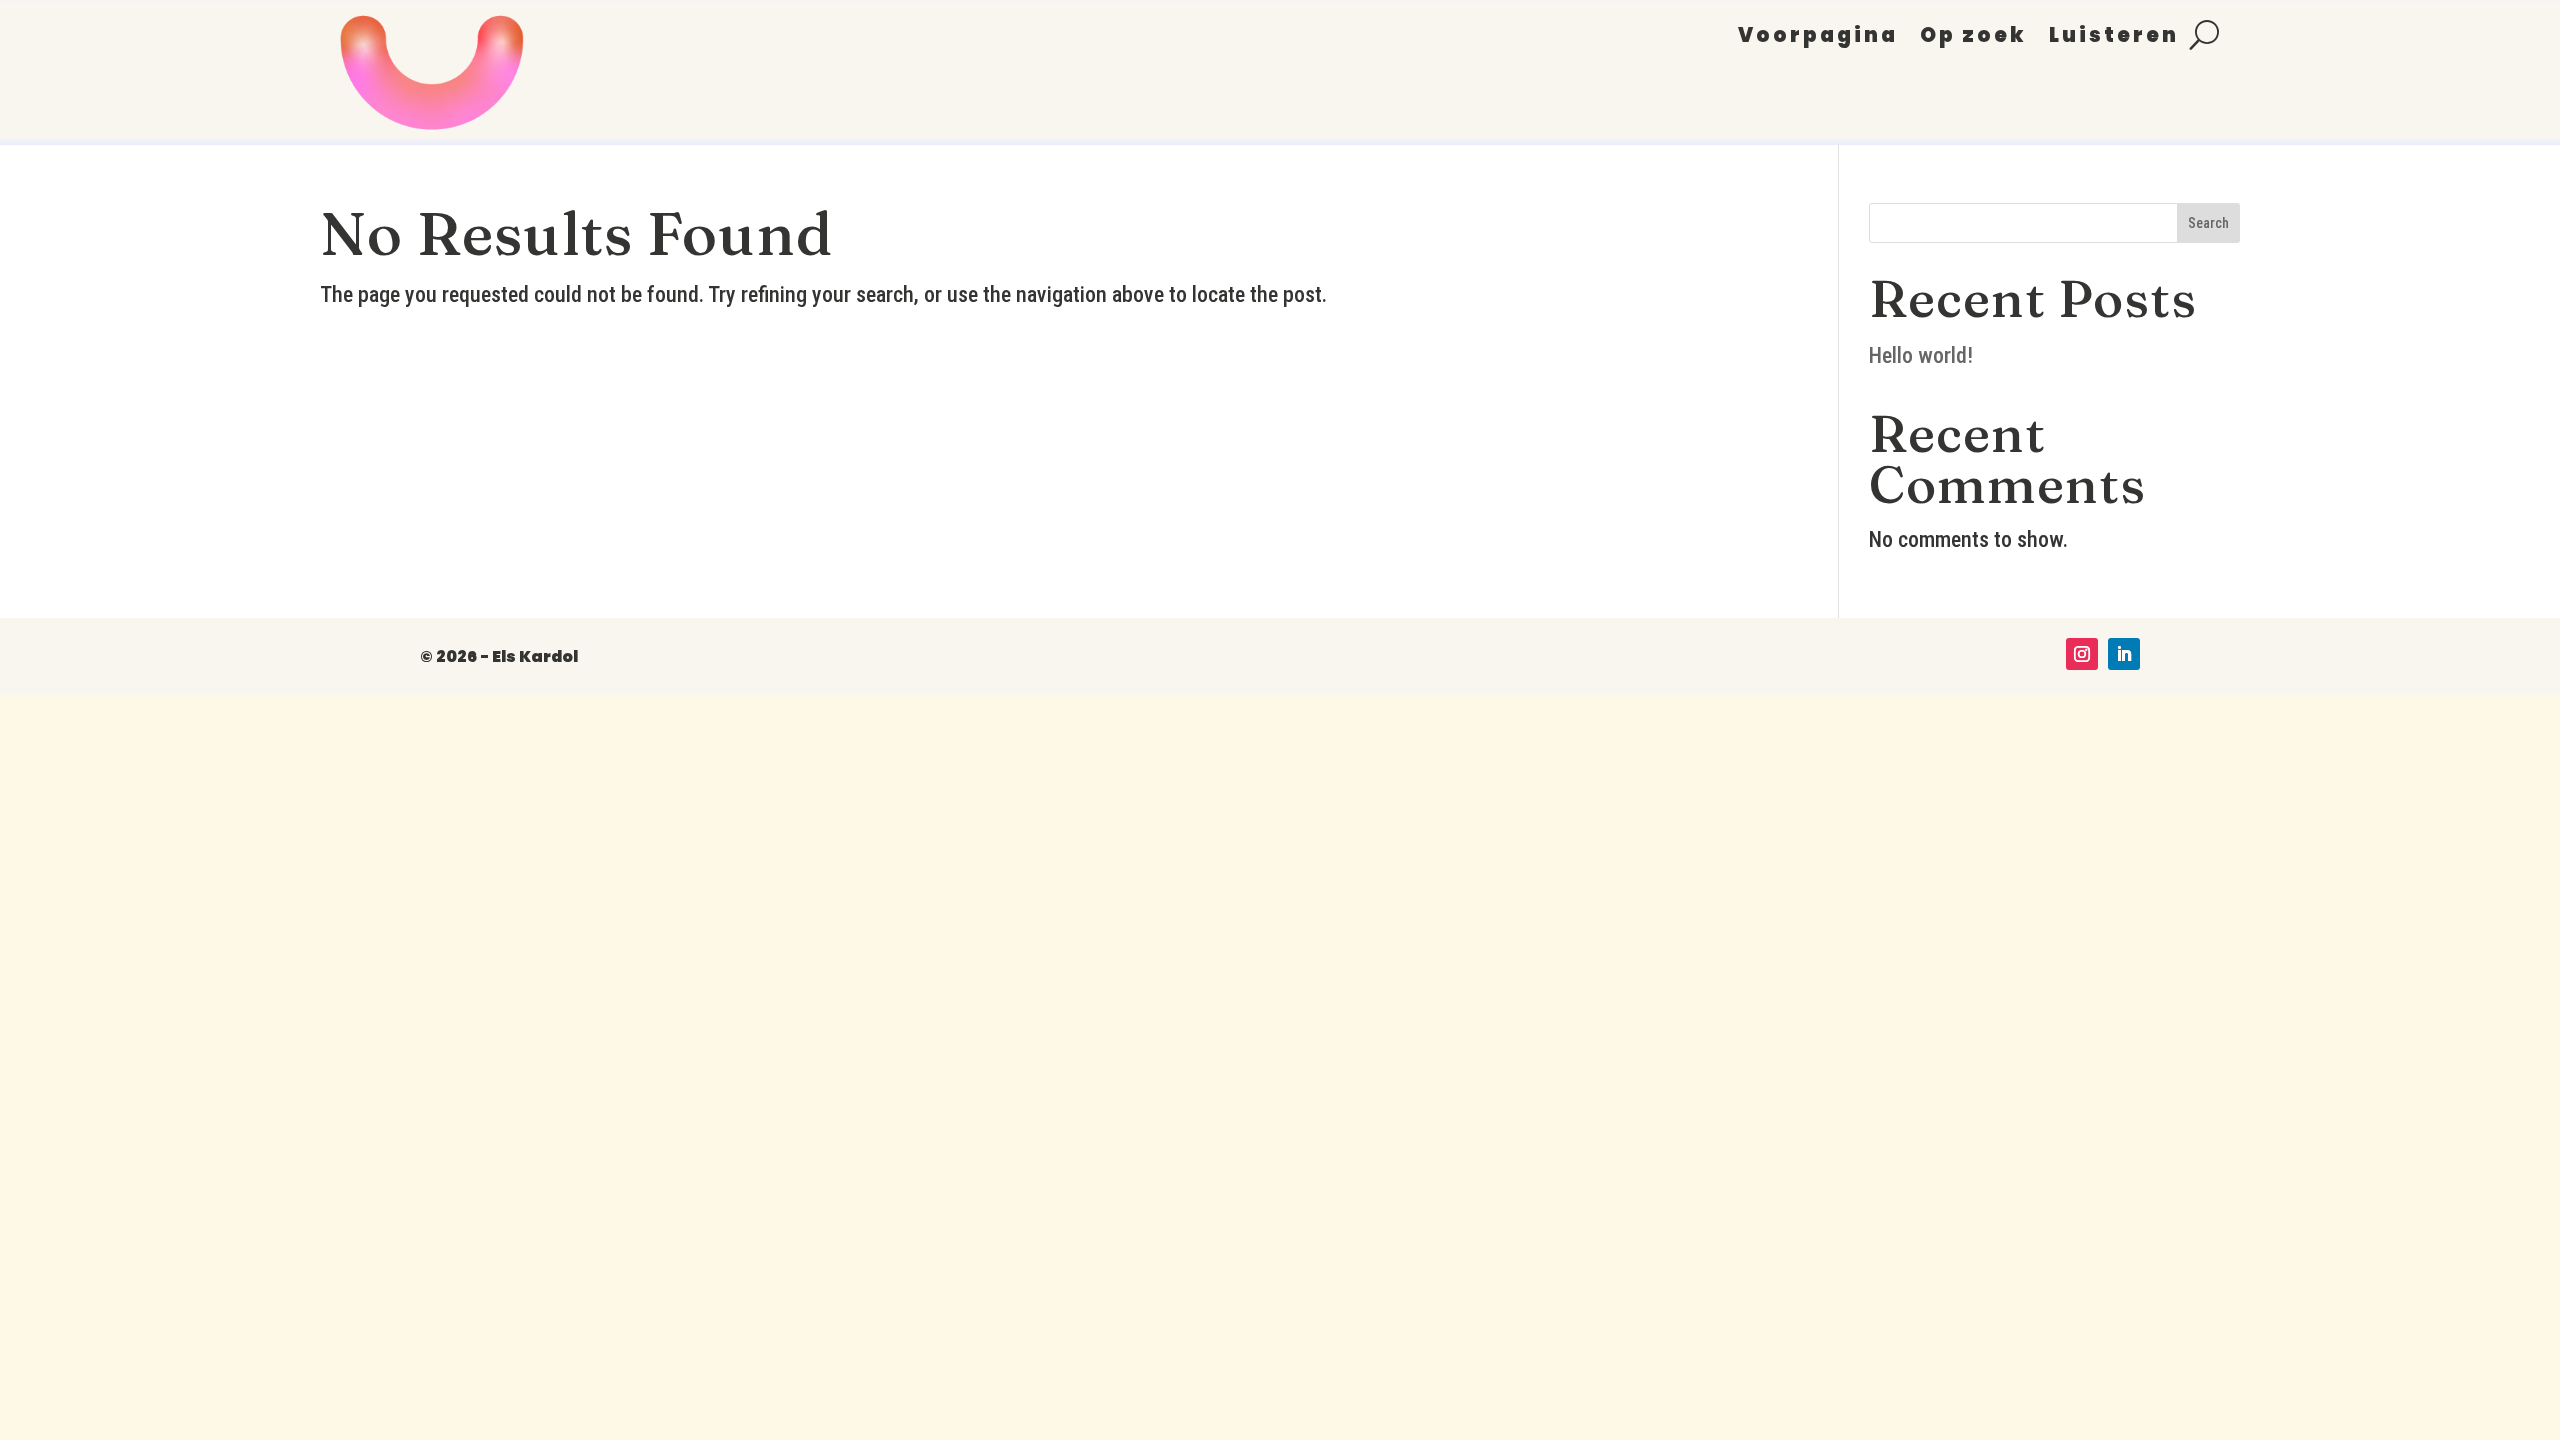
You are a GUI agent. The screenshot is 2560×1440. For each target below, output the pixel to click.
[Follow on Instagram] (2082, 654)
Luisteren (2114, 38)
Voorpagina (1818, 38)
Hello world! (1921, 355)
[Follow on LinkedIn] (2124, 654)
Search (2208, 223)
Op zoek (1973, 38)
